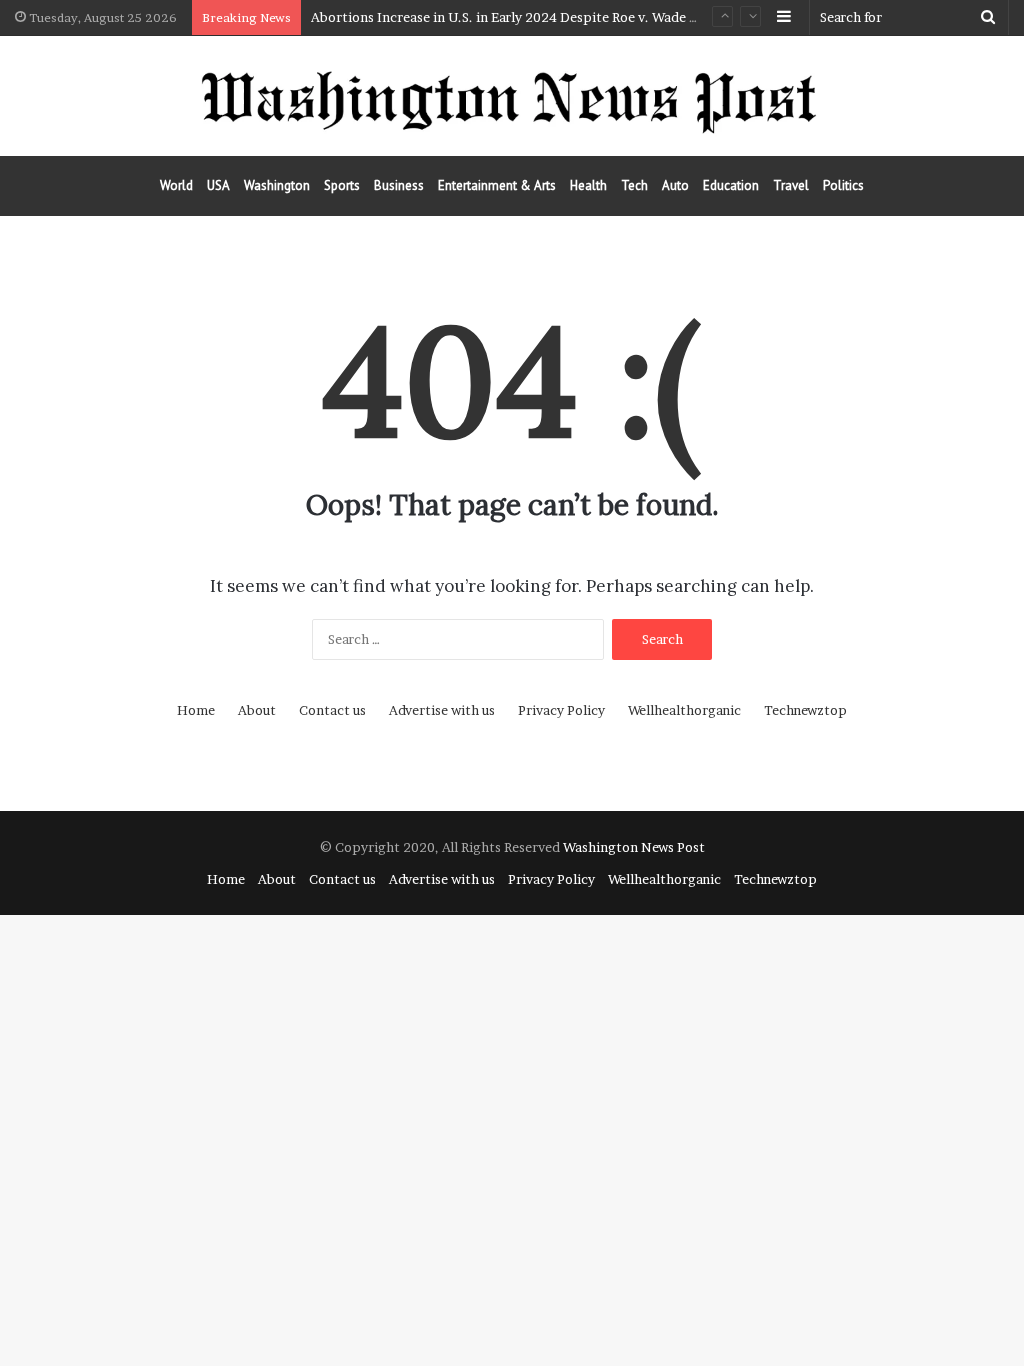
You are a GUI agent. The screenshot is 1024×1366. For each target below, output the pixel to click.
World (176, 185)
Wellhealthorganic (684, 710)
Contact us (332, 710)
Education (731, 185)
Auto (675, 185)
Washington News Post (634, 847)
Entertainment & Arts (497, 185)
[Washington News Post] (512, 96)
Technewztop (805, 710)
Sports (342, 185)
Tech (634, 185)
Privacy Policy (561, 710)
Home (196, 710)
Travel (791, 185)
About (257, 710)
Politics (843, 185)
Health (588, 185)
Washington (277, 185)
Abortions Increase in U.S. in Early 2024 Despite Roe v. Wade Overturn (528, 17)
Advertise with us (442, 710)
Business (399, 185)
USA (218, 185)
